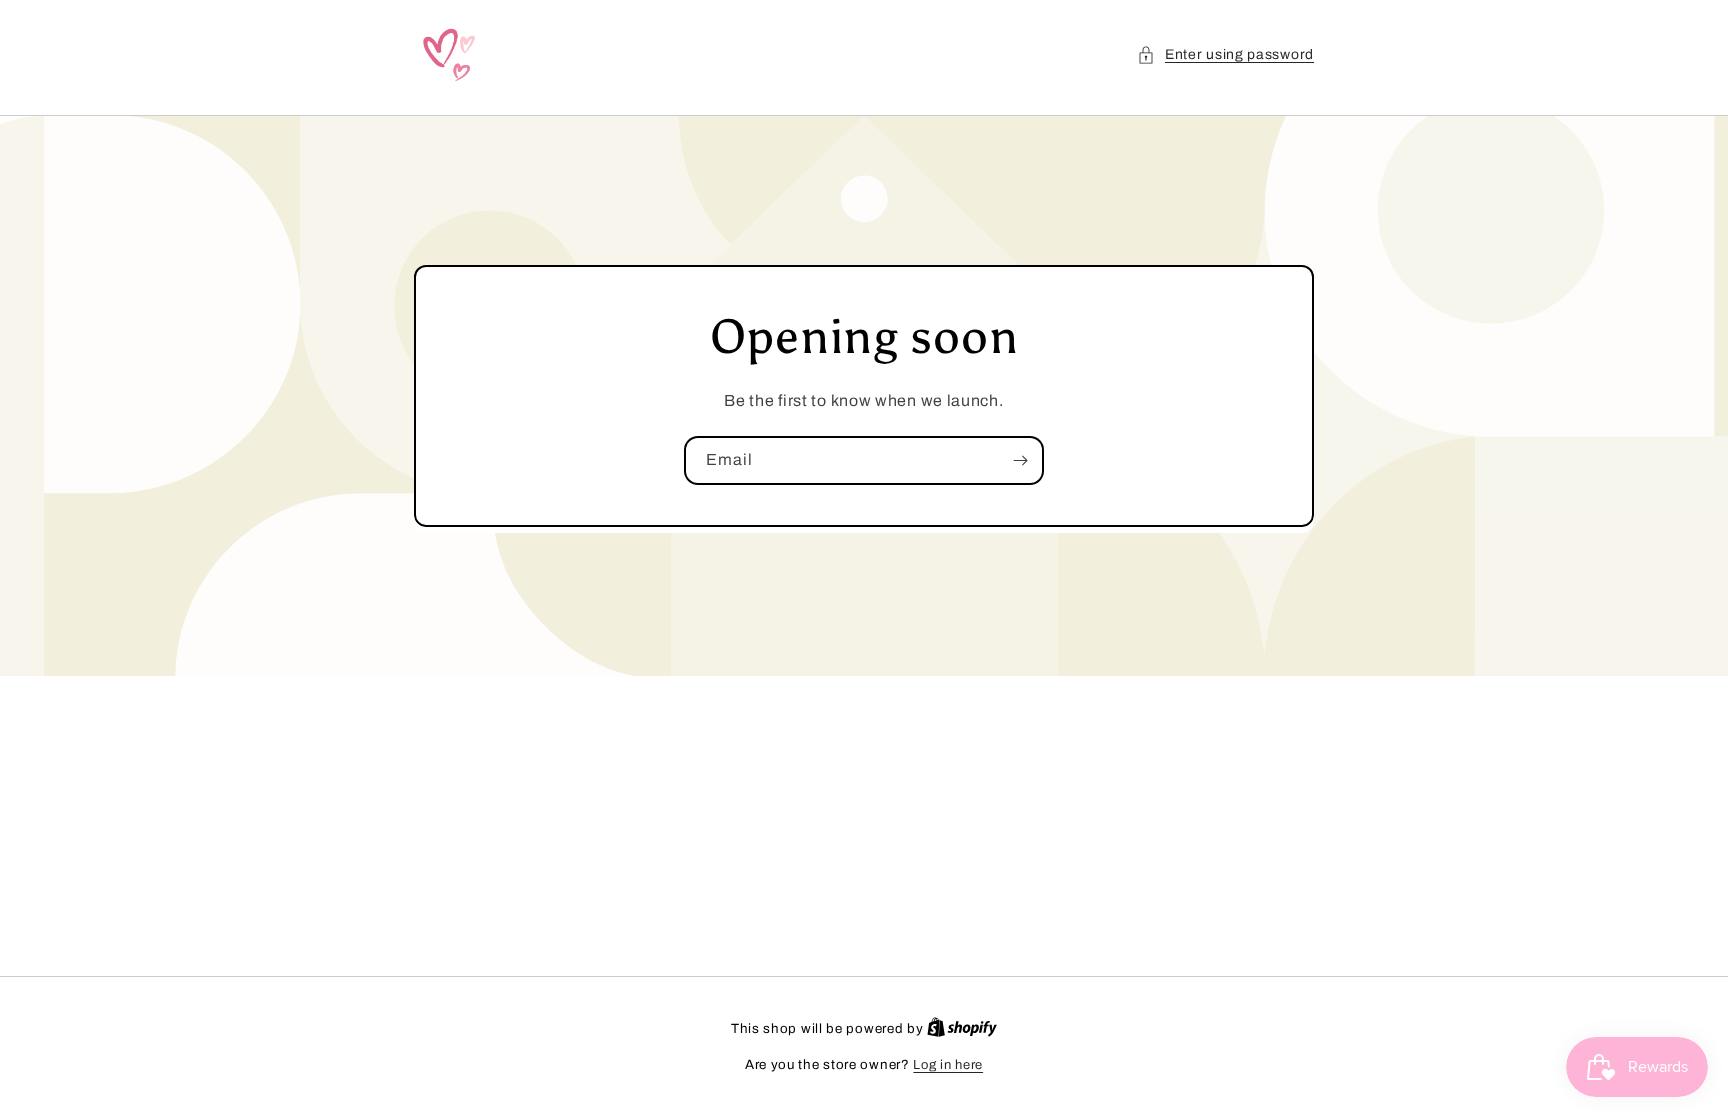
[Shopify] (962, 1029)
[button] (1225, 54)
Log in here (948, 1065)
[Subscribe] (1020, 460)
